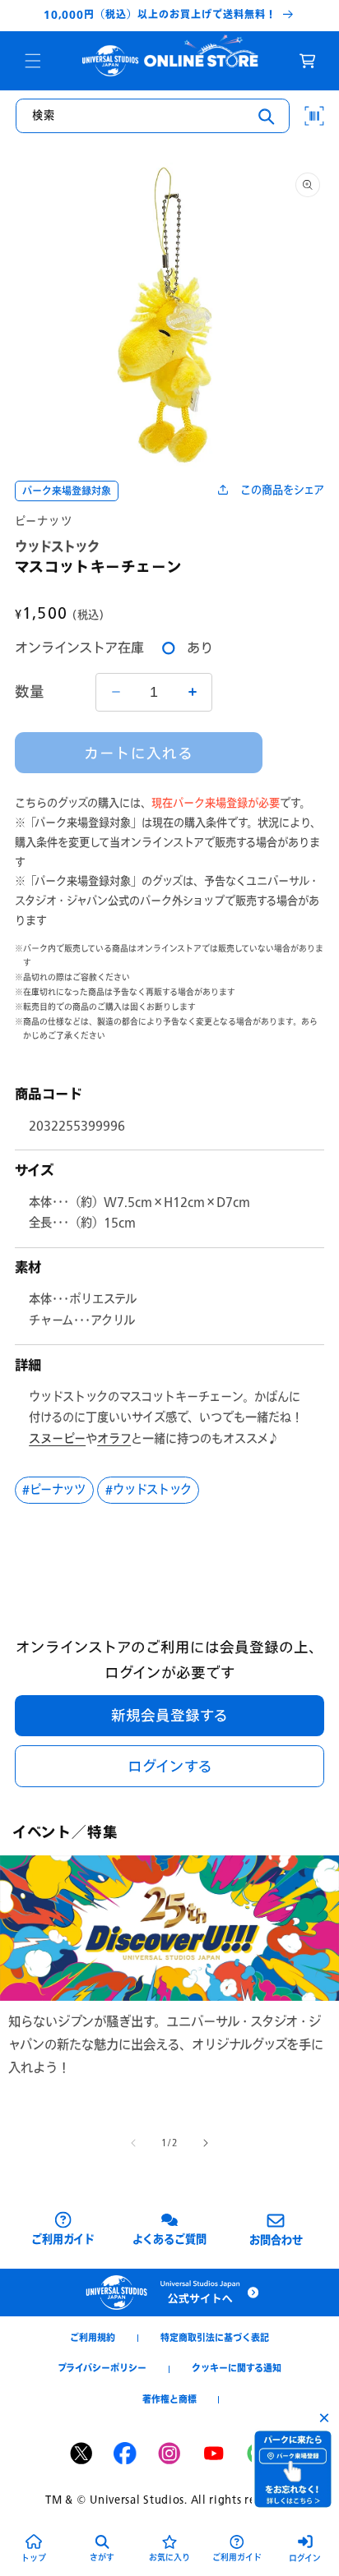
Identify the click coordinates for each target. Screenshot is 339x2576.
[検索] (267, 117)
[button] (33, 61)
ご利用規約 (93, 2338)
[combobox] (153, 116)
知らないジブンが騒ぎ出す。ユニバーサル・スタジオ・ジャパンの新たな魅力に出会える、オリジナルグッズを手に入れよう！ (166, 2044)
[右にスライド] (206, 2143)
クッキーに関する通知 (237, 2368)
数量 (30, 691)
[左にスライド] (133, 2143)
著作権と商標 (169, 2399)
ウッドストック (152, 1489)
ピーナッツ (44, 521)
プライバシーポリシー (102, 2368)
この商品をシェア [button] (282, 490)
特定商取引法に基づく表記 (215, 2338)
